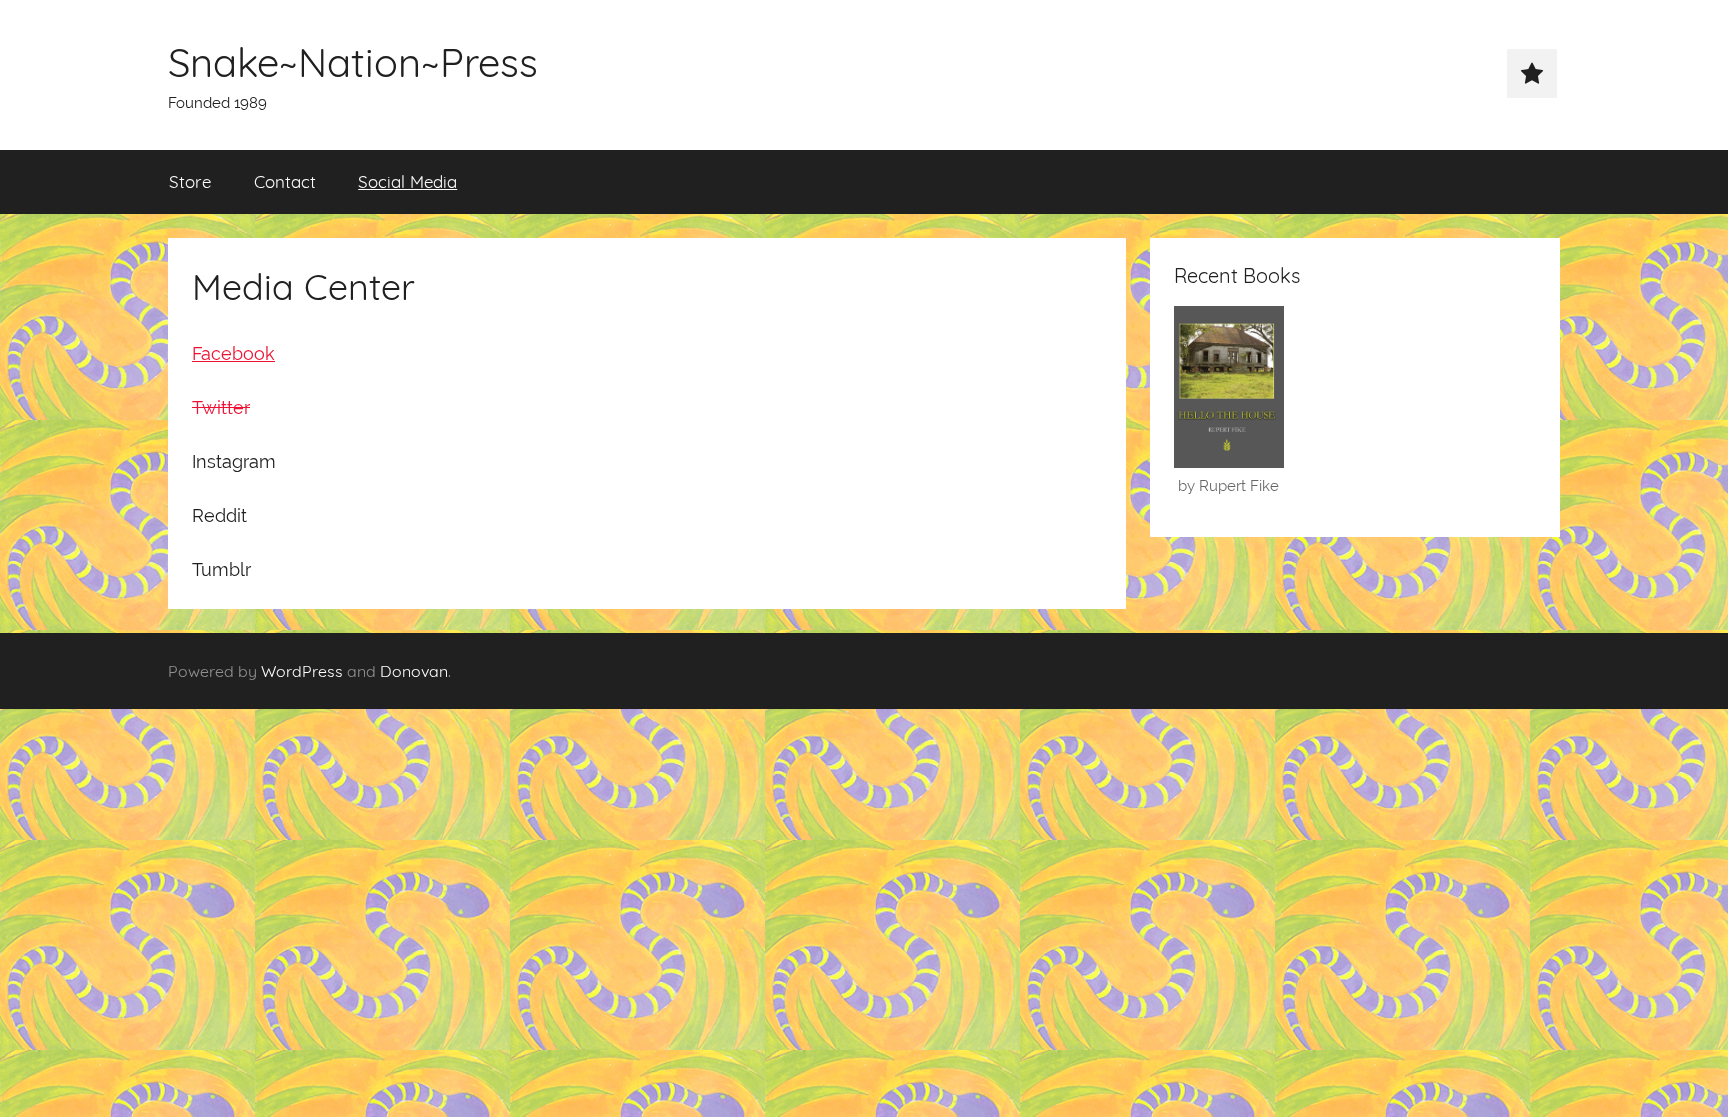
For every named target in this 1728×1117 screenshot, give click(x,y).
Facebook (233, 353)
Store (190, 181)
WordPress (302, 671)
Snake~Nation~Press (353, 62)
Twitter (221, 407)
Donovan (414, 671)
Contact (285, 181)
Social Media (407, 181)
